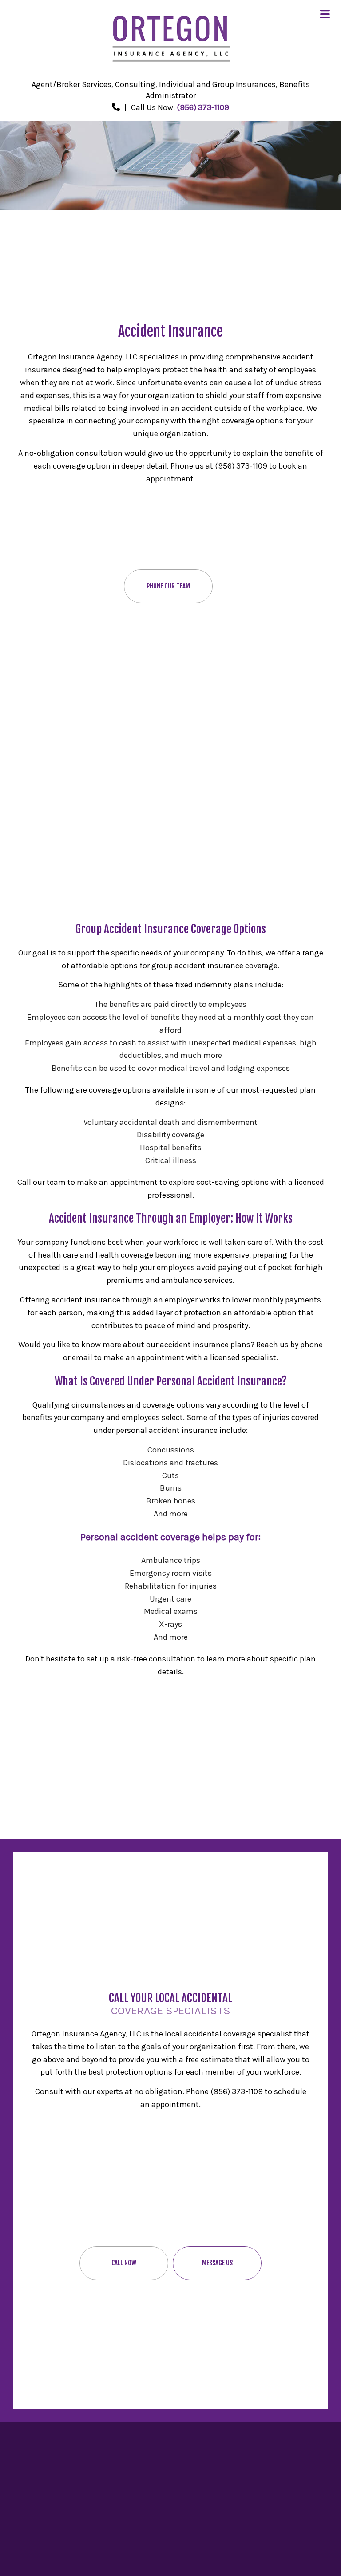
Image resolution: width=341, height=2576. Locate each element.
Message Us (217, 2263)
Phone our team (168, 586)
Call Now (124, 2263)
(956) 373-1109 (203, 107)
